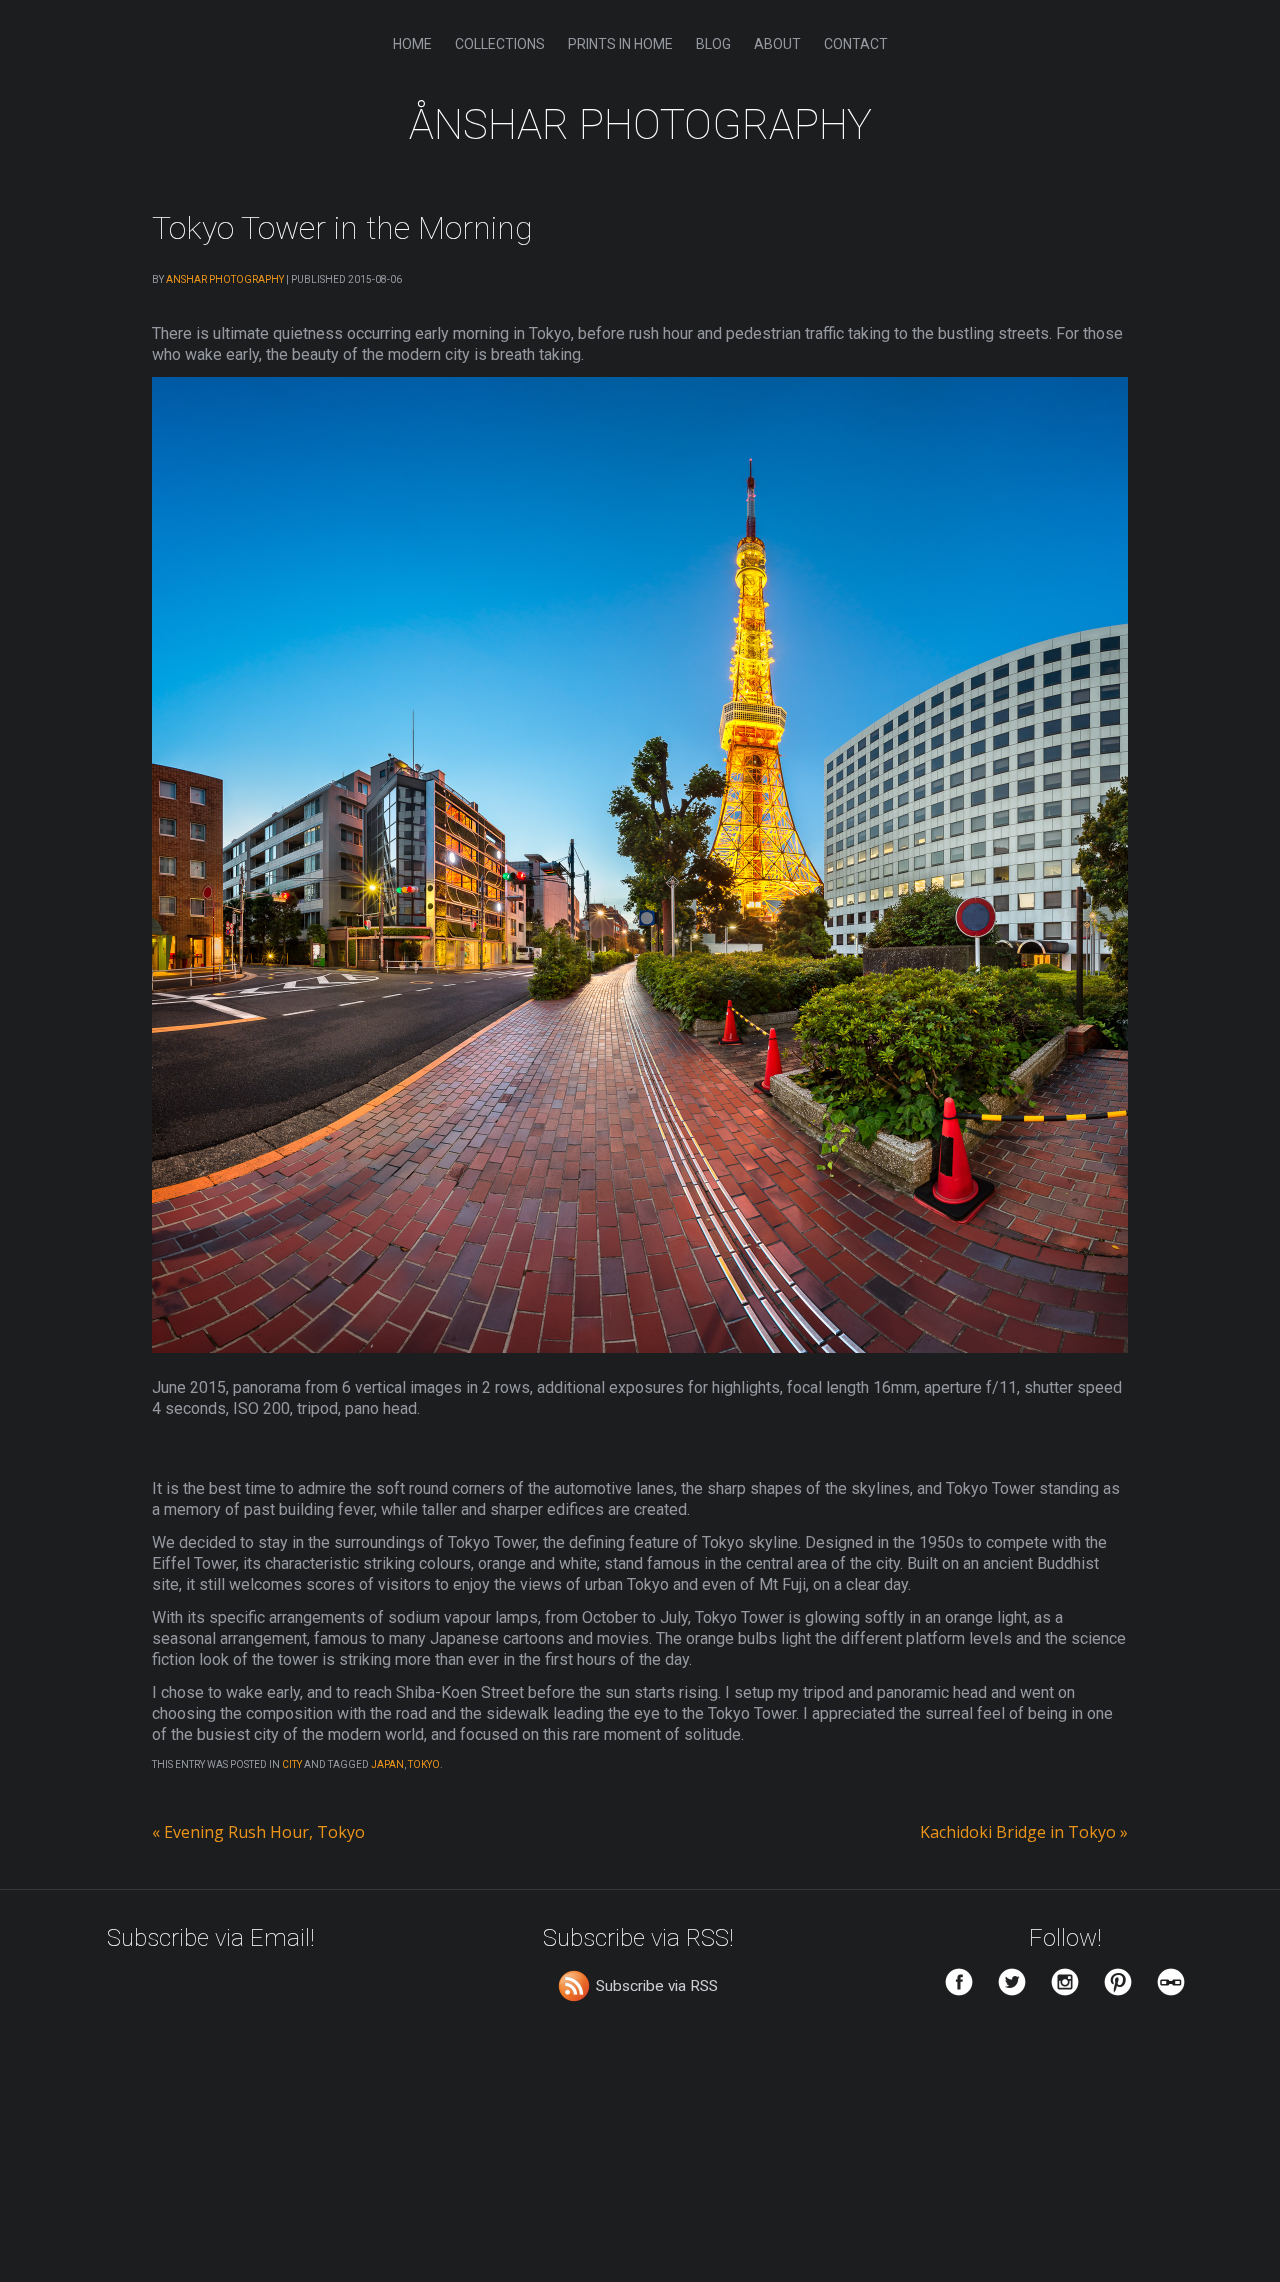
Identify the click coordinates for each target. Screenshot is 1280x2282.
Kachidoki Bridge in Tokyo (1024, 1832)
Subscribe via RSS (657, 1986)
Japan (387, 1764)
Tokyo (424, 1764)
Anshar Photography (225, 279)
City (292, 1764)
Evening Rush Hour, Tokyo (258, 1832)
